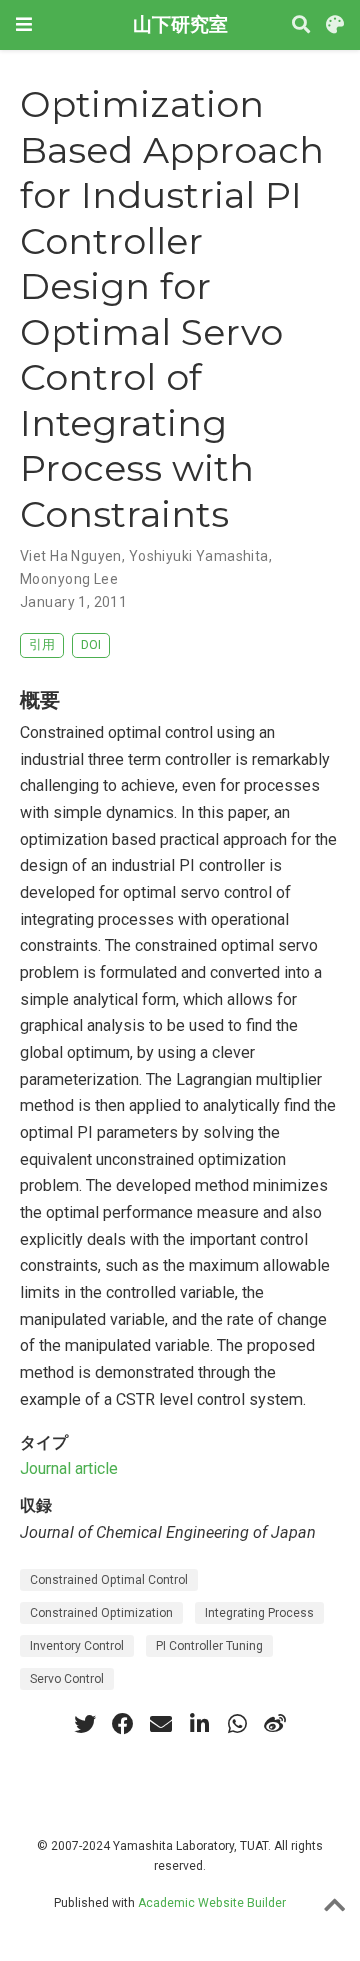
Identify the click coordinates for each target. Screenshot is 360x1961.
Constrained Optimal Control (109, 1580)
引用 (42, 644)
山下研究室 (180, 24)
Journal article (69, 1468)
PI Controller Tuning (209, 1646)
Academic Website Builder (212, 1903)
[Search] (301, 25)
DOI (91, 644)
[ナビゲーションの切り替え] (24, 24)
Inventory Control (77, 1646)
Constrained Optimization (101, 1613)
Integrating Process (259, 1613)
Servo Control (67, 1679)
